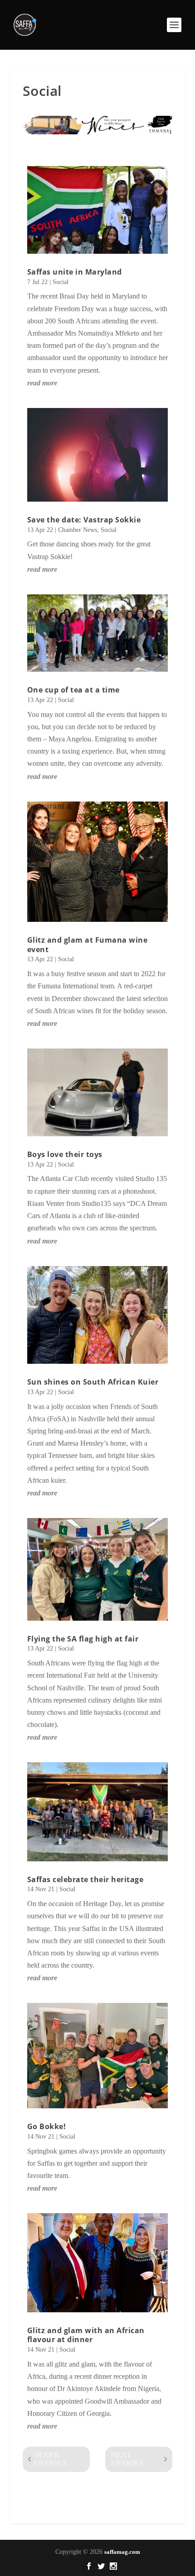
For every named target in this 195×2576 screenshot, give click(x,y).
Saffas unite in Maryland (75, 272)
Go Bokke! (47, 2126)
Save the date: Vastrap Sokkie (84, 520)
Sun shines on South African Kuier (93, 1382)
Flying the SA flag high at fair (83, 1639)
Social (61, 282)
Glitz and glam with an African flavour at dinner (86, 2335)
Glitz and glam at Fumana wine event (88, 945)
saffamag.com (122, 2552)
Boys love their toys (65, 1154)
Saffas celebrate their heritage (85, 1879)
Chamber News (78, 530)
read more (42, 383)
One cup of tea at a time (73, 690)
